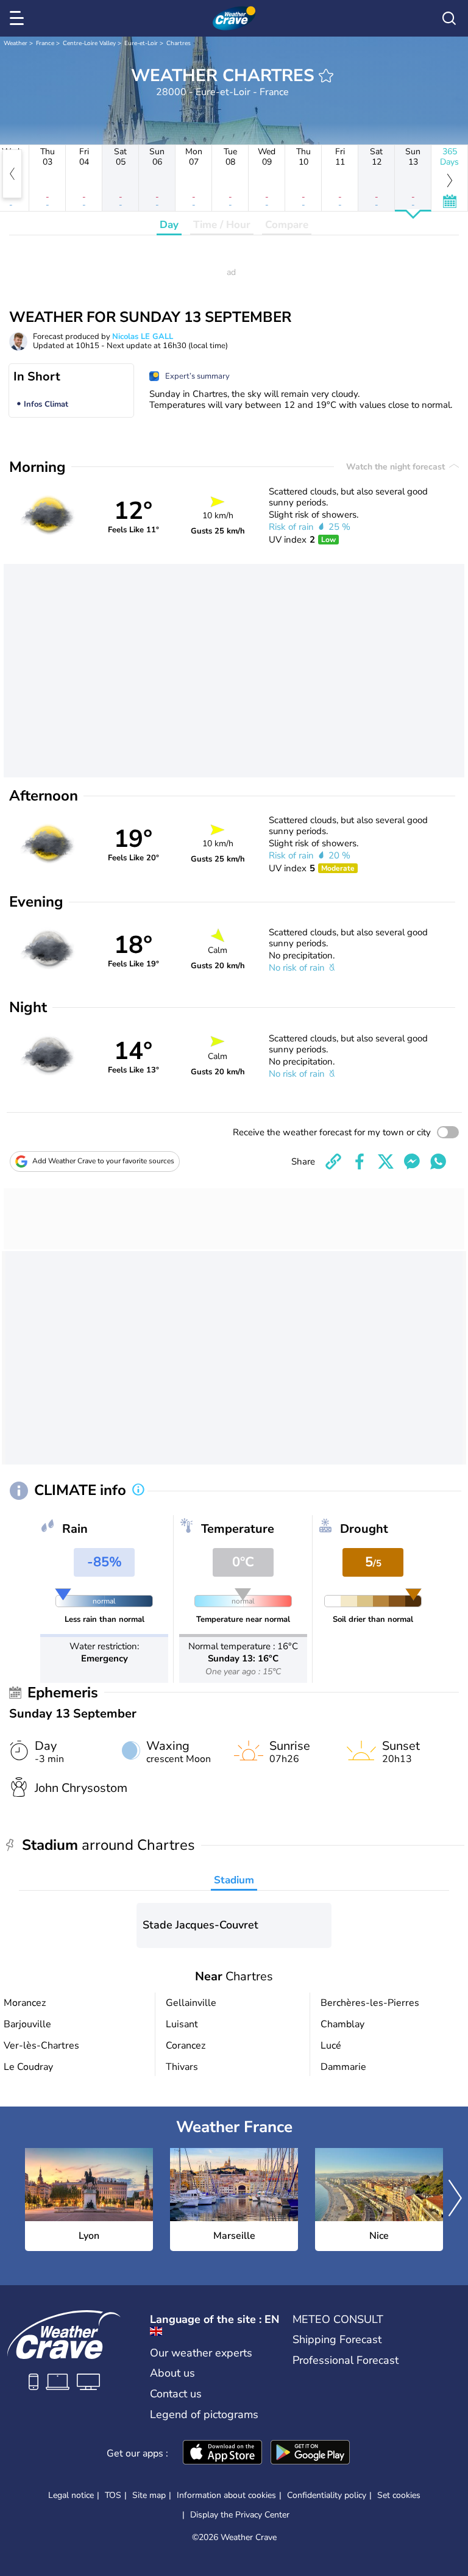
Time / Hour (222, 225)
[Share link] (333, 1161)
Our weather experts (201, 2353)
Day (169, 225)
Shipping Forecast (337, 2339)
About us (172, 2373)
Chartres (179, 43)
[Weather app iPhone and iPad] (222, 2453)
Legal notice (71, 2495)
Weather (16, 43)
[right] (455, 2200)
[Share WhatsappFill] (438, 1161)
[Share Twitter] (386, 1161)
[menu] (19, 18)
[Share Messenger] (412, 1161)
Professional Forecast (346, 2360)
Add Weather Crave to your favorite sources (103, 1161)
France (45, 43)
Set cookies (399, 2496)
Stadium (234, 1880)
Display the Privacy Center (240, 2515)
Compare (287, 225)
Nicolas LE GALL (143, 337)
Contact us (176, 2394)
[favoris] (326, 76)
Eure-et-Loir (141, 43)
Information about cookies (226, 2495)
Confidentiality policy (327, 2495)
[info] (138, 1491)
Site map (149, 2495)
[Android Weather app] (310, 2453)
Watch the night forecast (397, 467)
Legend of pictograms (204, 2414)
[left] (12, 174)
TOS (113, 2495)
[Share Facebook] (360, 1161)
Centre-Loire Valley (89, 43)
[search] (449, 18)
